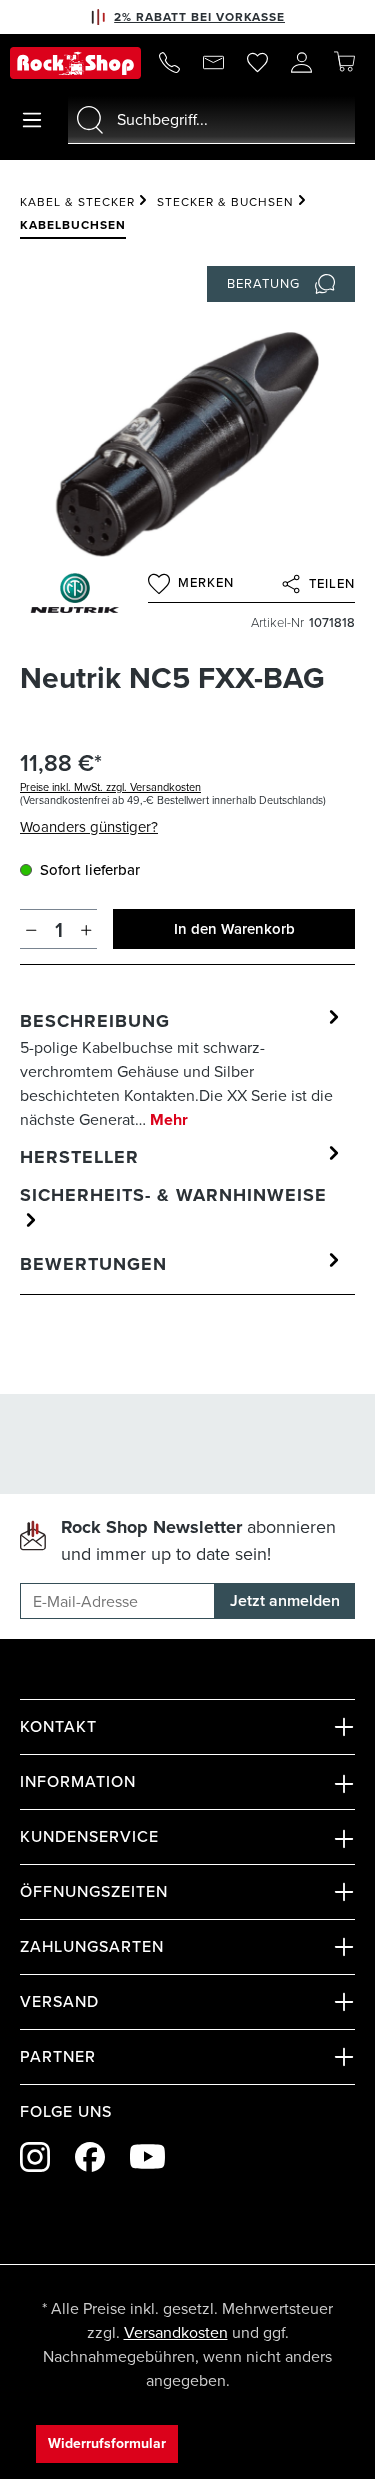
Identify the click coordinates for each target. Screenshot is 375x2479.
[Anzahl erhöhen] (86, 929)
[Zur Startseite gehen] (75, 63)
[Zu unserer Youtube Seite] (147, 2156)
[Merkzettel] (257, 63)
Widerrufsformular (107, 2443)
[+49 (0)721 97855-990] (169, 63)
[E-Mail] (213, 63)
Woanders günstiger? (89, 827)
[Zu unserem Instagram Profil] (35, 2157)
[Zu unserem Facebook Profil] (90, 2157)
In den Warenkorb (234, 929)
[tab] (182, 1069)
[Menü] (32, 120)
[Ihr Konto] (301, 63)
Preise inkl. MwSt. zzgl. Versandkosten (110, 787)
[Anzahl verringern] (31, 929)
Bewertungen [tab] (93, 1264)
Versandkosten (176, 2332)
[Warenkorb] (344, 62)
